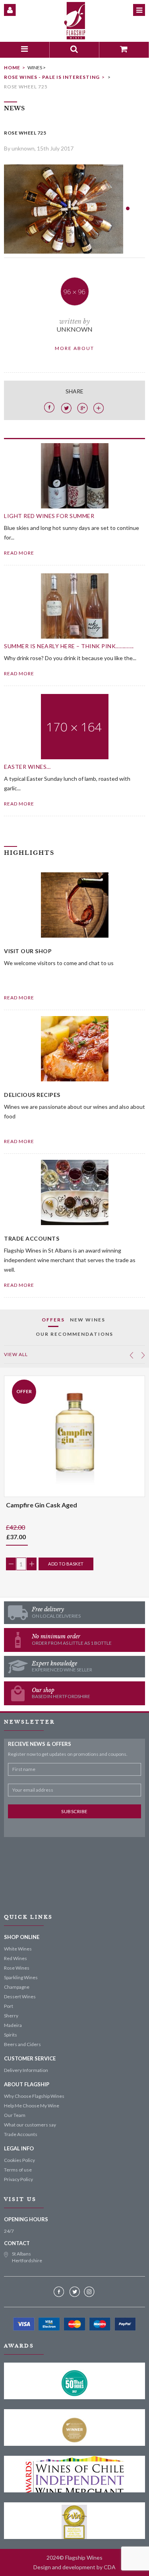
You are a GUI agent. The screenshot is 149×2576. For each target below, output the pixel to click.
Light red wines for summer (49, 516)
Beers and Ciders (22, 2044)
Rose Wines (17, 1968)
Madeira (13, 2025)
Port (9, 2006)
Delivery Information (26, 2070)
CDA (110, 2567)
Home (12, 67)
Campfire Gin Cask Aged (42, 1505)
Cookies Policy (19, 2160)
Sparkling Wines (21, 1977)
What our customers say (30, 2125)
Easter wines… (27, 767)
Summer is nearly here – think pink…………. (69, 646)
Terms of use (18, 2170)
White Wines (18, 1949)
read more (19, 553)
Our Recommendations (74, 1334)
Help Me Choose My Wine (32, 2106)
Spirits (11, 2035)
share (74, 391)
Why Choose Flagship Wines (34, 2096)
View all (16, 1354)
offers (53, 1320)
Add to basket (66, 1564)
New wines (88, 1320)
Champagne (17, 1987)
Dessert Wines (20, 1996)
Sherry (11, 2016)
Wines (35, 67)
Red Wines (15, 1958)
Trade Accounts (21, 2134)
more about (74, 348)
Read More (19, 998)
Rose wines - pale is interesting (52, 77)
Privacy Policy (18, 2179)
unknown (74, 329)
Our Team (15, 2115)
